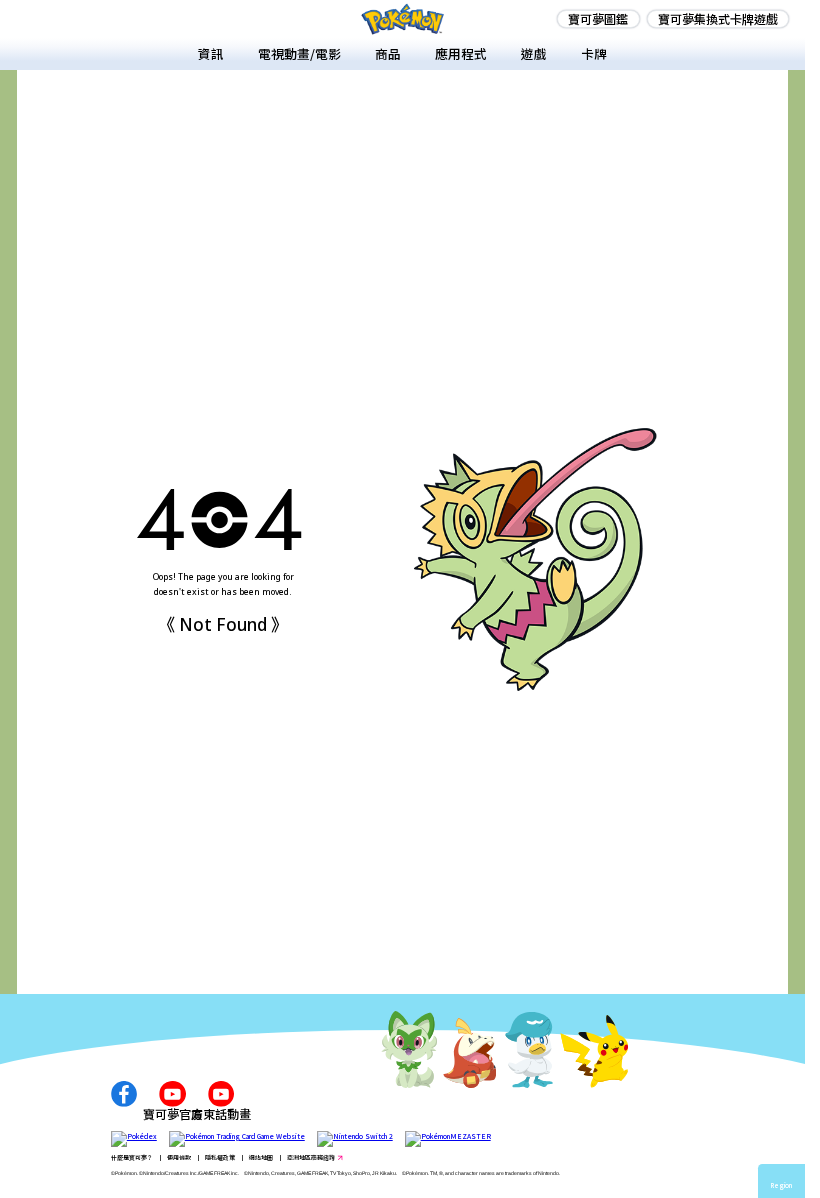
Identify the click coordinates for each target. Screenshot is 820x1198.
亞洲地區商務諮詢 (311, 1157)
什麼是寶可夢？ (132, 1157)
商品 (388, 53)
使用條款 (179, 1157)
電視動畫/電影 (299, 53)
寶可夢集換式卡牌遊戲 (718, 18)
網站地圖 (261, 1157)
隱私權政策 (220, 1157)
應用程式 (461, 53)
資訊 (211, 53)
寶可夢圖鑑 (598, 18)
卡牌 (594, 53)
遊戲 (534, 53)
